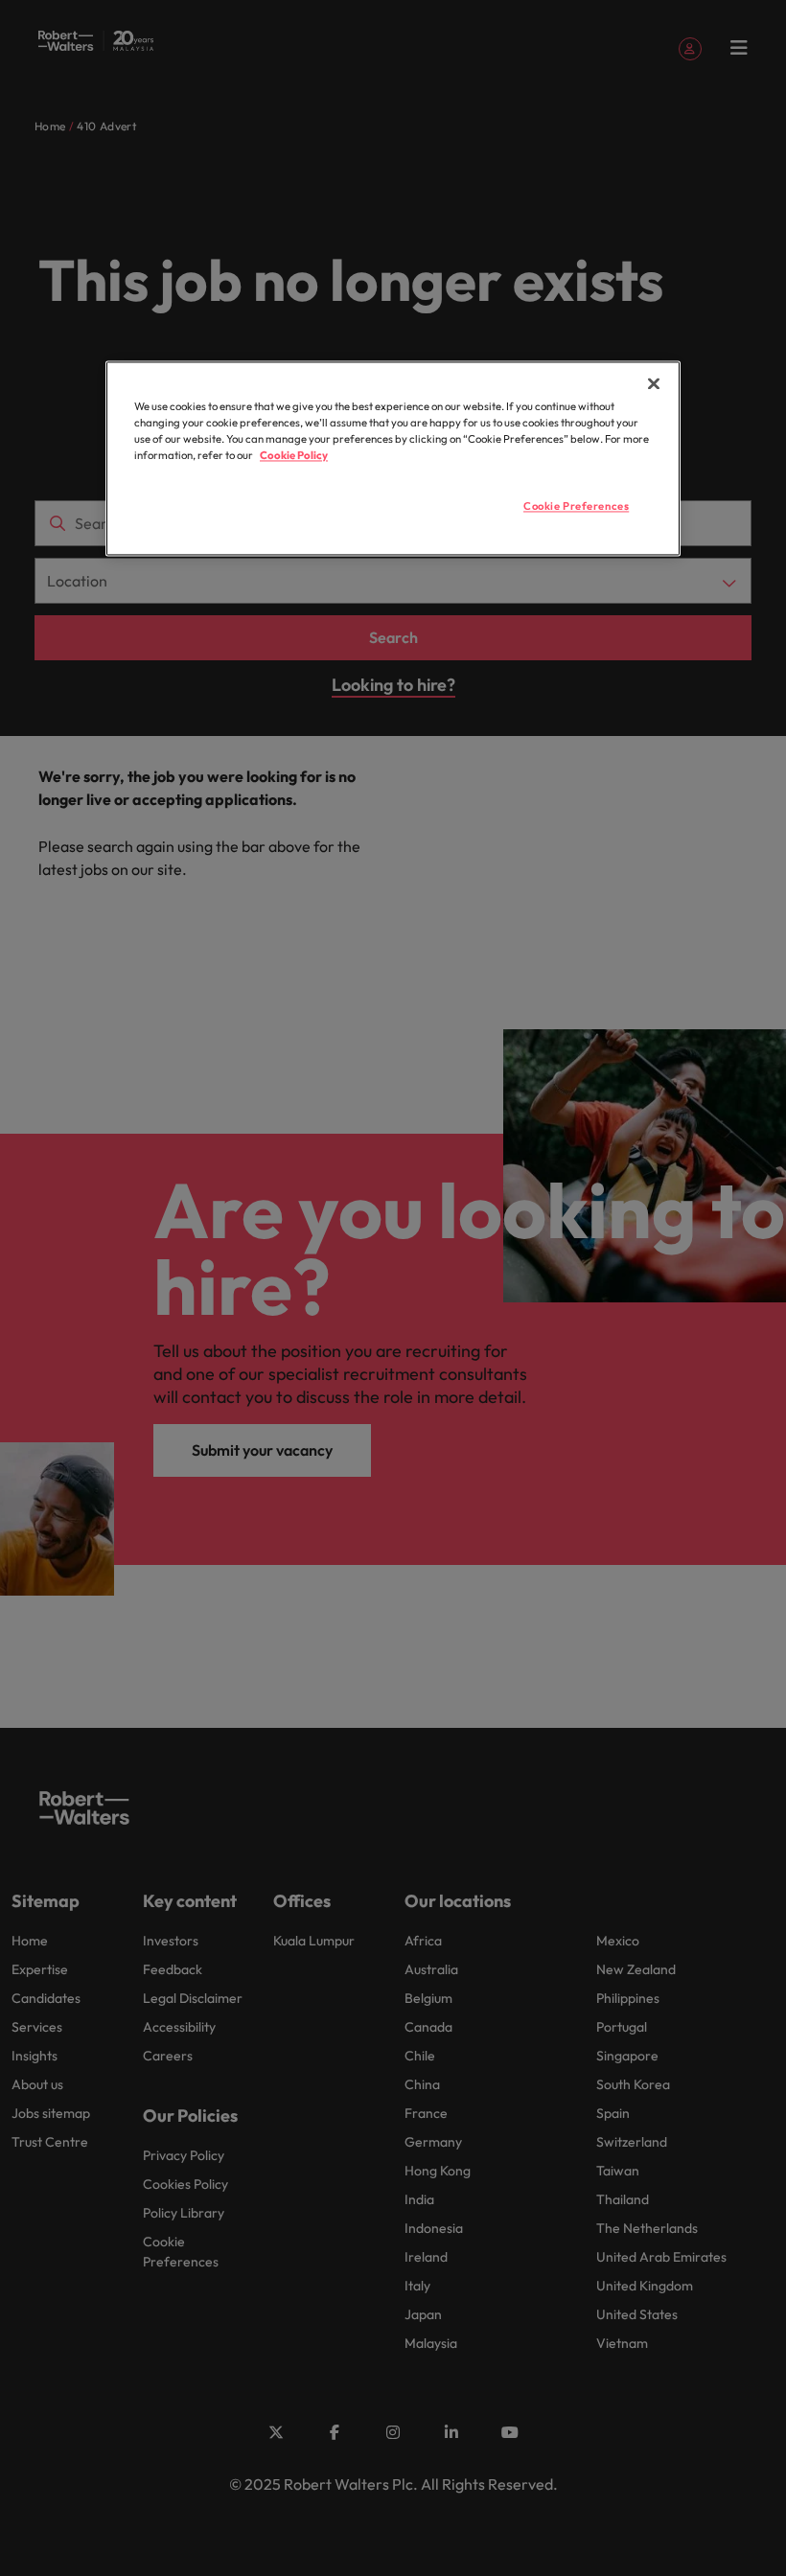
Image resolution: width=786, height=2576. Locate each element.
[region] (393, 459)
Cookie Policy (294, 456)
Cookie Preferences (576, 507)
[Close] (654, 384)
